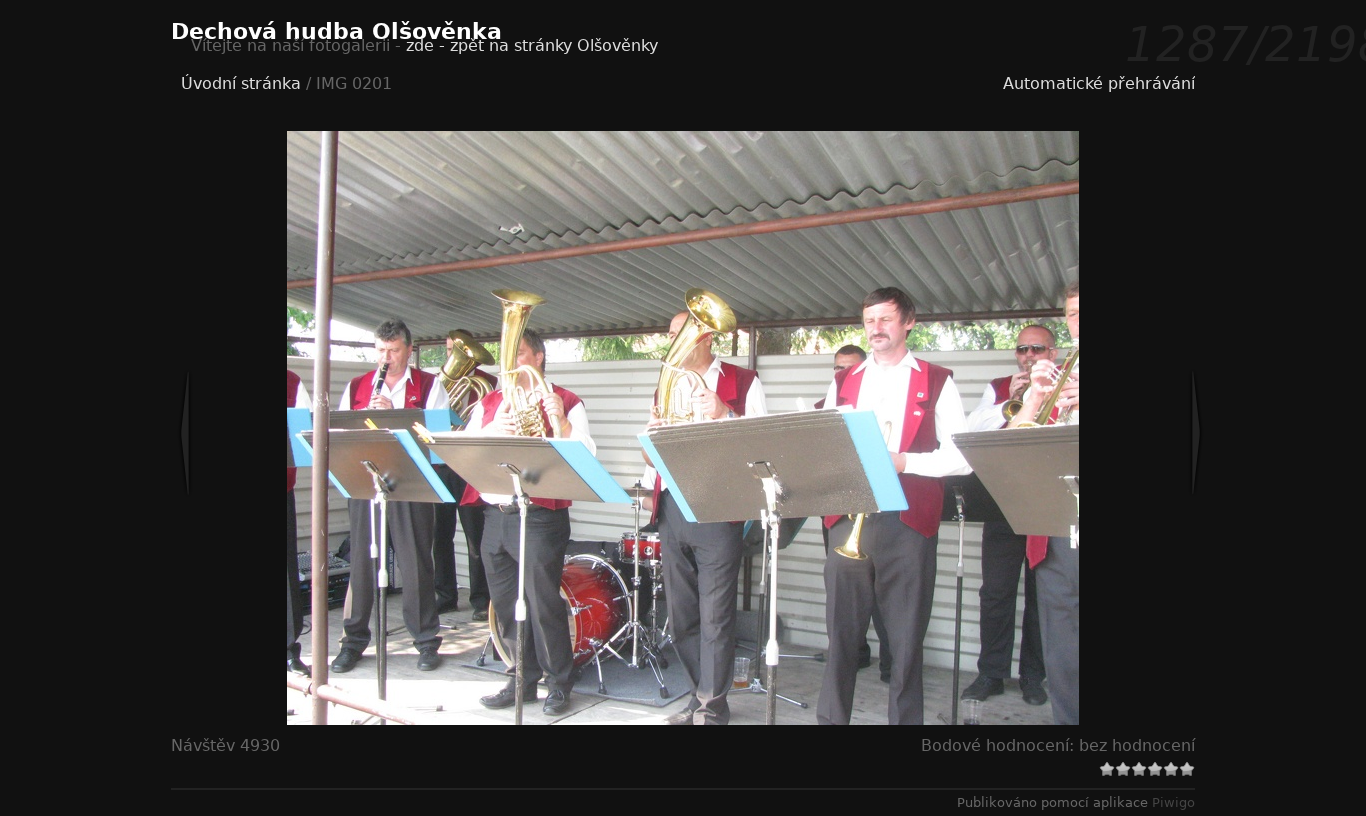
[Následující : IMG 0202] (1130, 433)
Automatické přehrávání (1099, 83)
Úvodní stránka (241, 83)
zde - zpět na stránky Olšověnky (532, 45)
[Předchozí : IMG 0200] (251, 433)
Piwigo (1173, 802)
